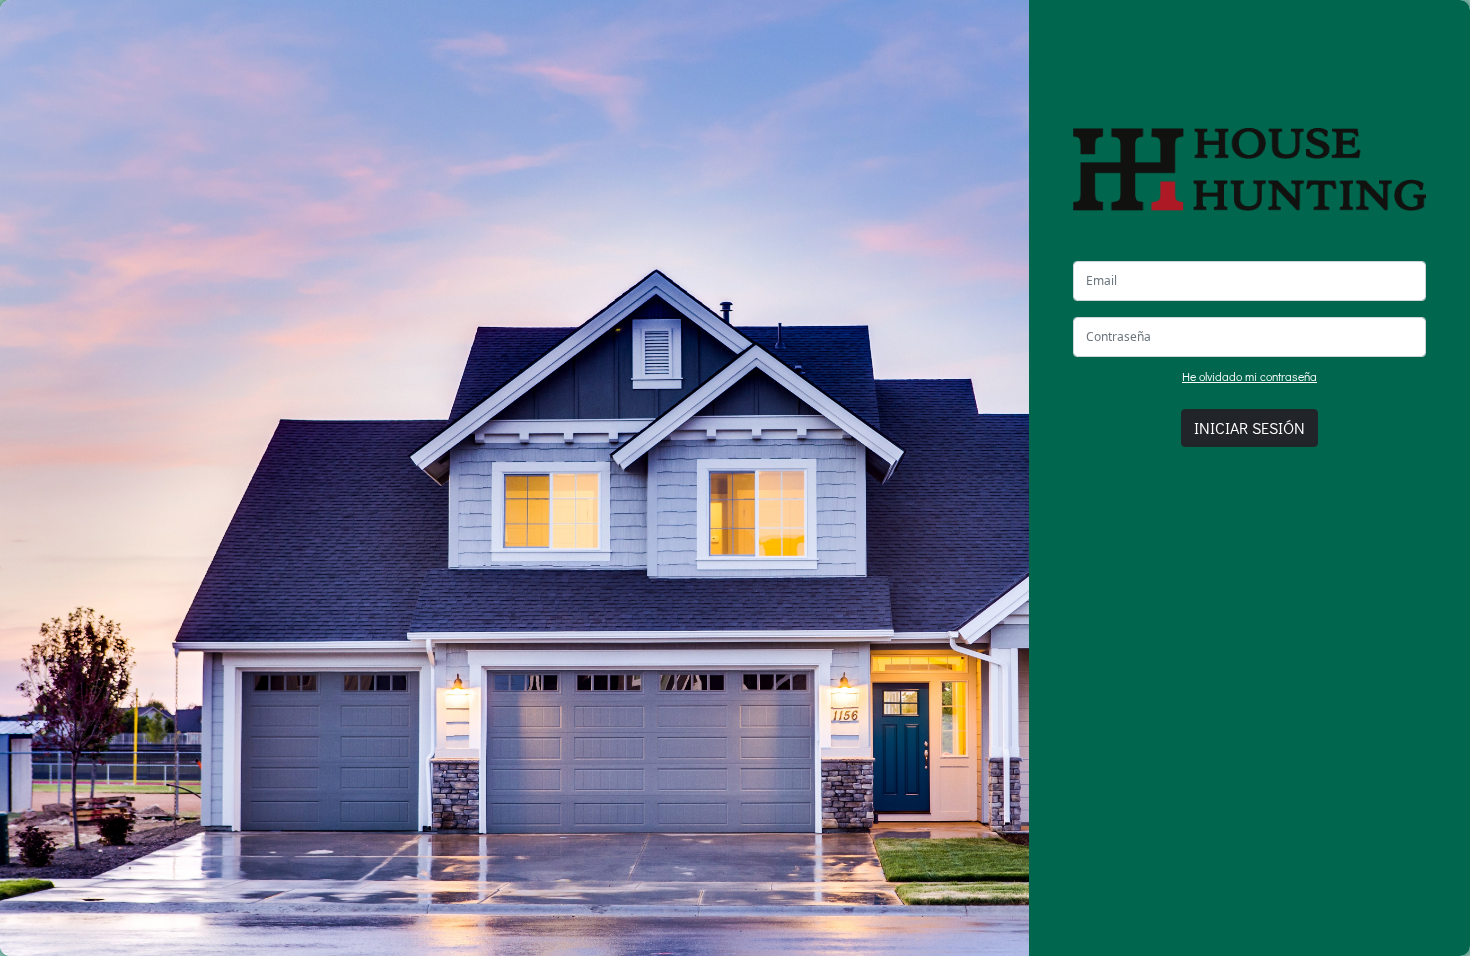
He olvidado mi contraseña (1249, 376)
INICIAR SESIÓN (1249, 427)
